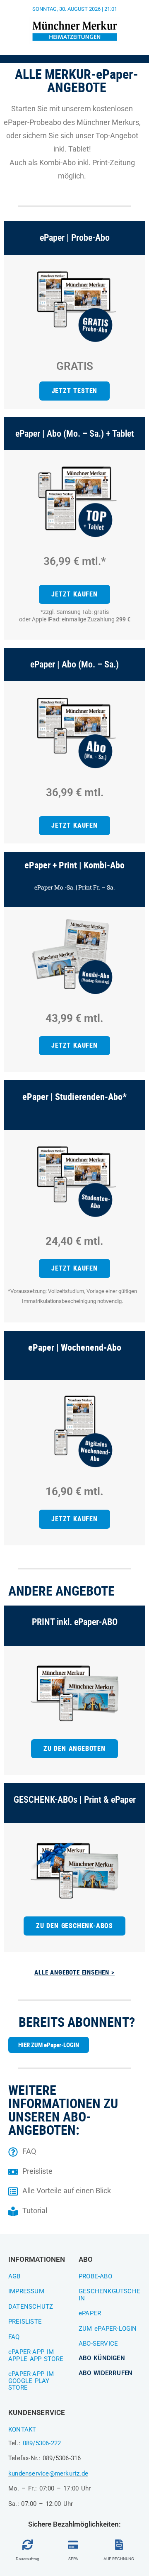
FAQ (14, 2337)
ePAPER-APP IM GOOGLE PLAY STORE (31, 2381)
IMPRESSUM (26, 2291)
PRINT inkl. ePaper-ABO (75, 1622)
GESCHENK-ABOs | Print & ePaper (75, 1800)
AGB (14, 2276)
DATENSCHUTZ (31, 2307)
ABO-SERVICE (98, 2344)
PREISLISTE (25, 2322)
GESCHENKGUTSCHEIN (109, 2295)
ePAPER (90, 2313)
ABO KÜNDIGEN (102, 2358)
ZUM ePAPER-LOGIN (108, 2329)
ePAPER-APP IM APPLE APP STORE (36, 2355)
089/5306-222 (42, 2443)
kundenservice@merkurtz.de (48, 2473)
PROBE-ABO (95, 2276)
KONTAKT (22, 2429)
